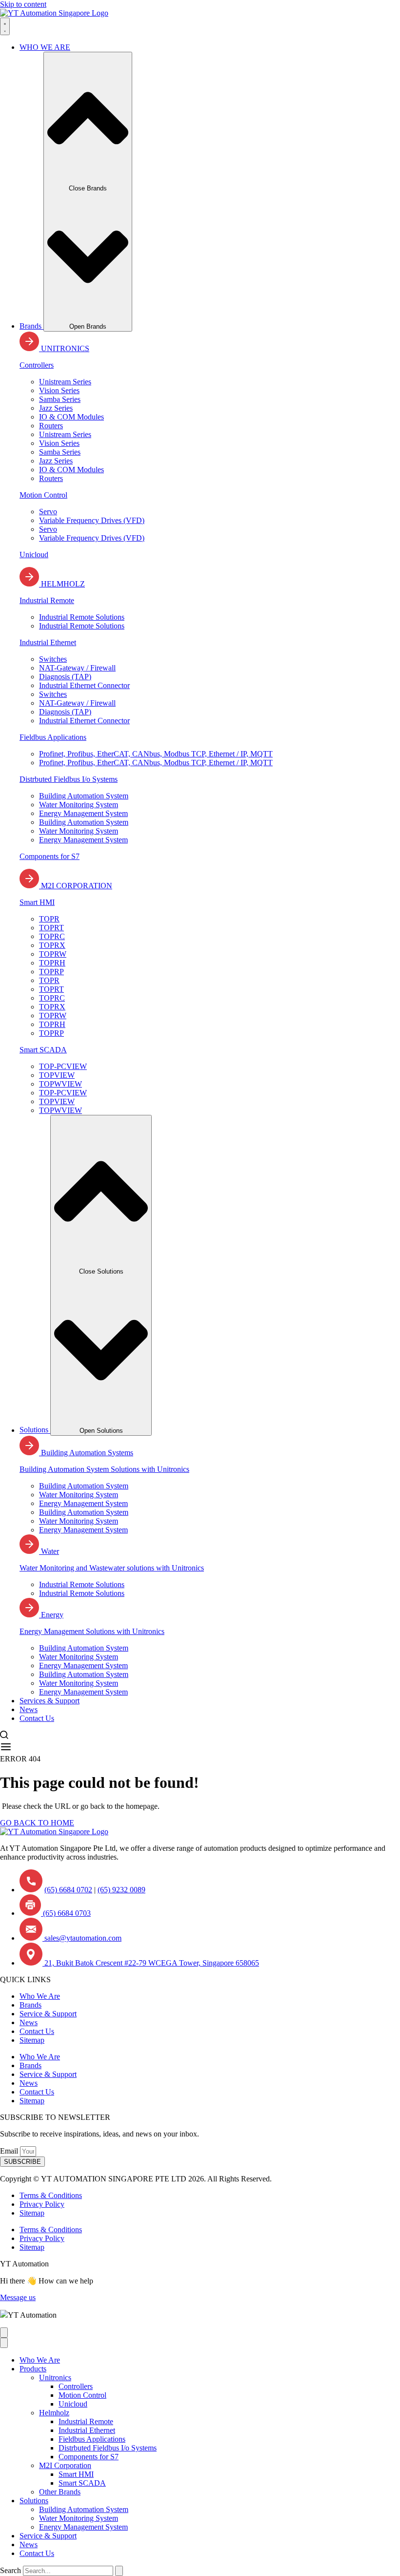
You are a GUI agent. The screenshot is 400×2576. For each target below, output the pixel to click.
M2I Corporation (65, 2465)
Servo (48, 512)
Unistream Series (65, 382)
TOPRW (53, 954)
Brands (30, 2005)
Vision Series (59, 390)
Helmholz (54, 2413)
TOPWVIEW (60, 1084)
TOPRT (51, 928)
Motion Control (43, 495)
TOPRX (52, 945)
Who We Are (40, 1996)
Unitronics (55, 2377)
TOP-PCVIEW (63, 1066)
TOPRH (52, 963)
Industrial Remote (47, 600)
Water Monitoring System (79, 805)
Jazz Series (56, 408)
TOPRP (51, 972)
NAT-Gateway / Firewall (77, 668)
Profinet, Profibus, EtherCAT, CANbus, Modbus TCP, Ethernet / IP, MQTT (156, 754)
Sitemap (32, 2040)
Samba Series (60, 399)
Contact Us (37, 2031)
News (29, 2022)
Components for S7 (50, 856)
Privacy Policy (42, 2204)
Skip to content (23, 4)
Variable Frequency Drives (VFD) (92, 520)
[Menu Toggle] (5, 26)
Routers (51, 426)
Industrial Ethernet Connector (84, 685)
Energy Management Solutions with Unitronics (92, 1631)
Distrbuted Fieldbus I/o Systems (69, 779)
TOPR (49, 919)
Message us (18, 2297)
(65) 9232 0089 (121, 1890)
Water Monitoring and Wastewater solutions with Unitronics (112, 1568)
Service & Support (48, 2014)
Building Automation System (84, 796)
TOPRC (52, 936)
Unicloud (34, 555)
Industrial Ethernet (48, 642)
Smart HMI (37, 902)
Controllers (37, 365)
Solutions (34, 2501)
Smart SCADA (43, 1050)
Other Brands (60, 2492)
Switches (53, 659)
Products (33, 2369)
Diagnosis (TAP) (65, 677)
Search (10, 2570)
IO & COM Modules (71, 417)
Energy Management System (83, 813)
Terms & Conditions (51, 2195)
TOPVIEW (57, 1075)
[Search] (119, 2571)
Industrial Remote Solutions (82, 617)
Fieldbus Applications (53, 737)
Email (10, 2151)
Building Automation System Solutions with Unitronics (104, 1469)
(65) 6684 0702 (68, 1890)
